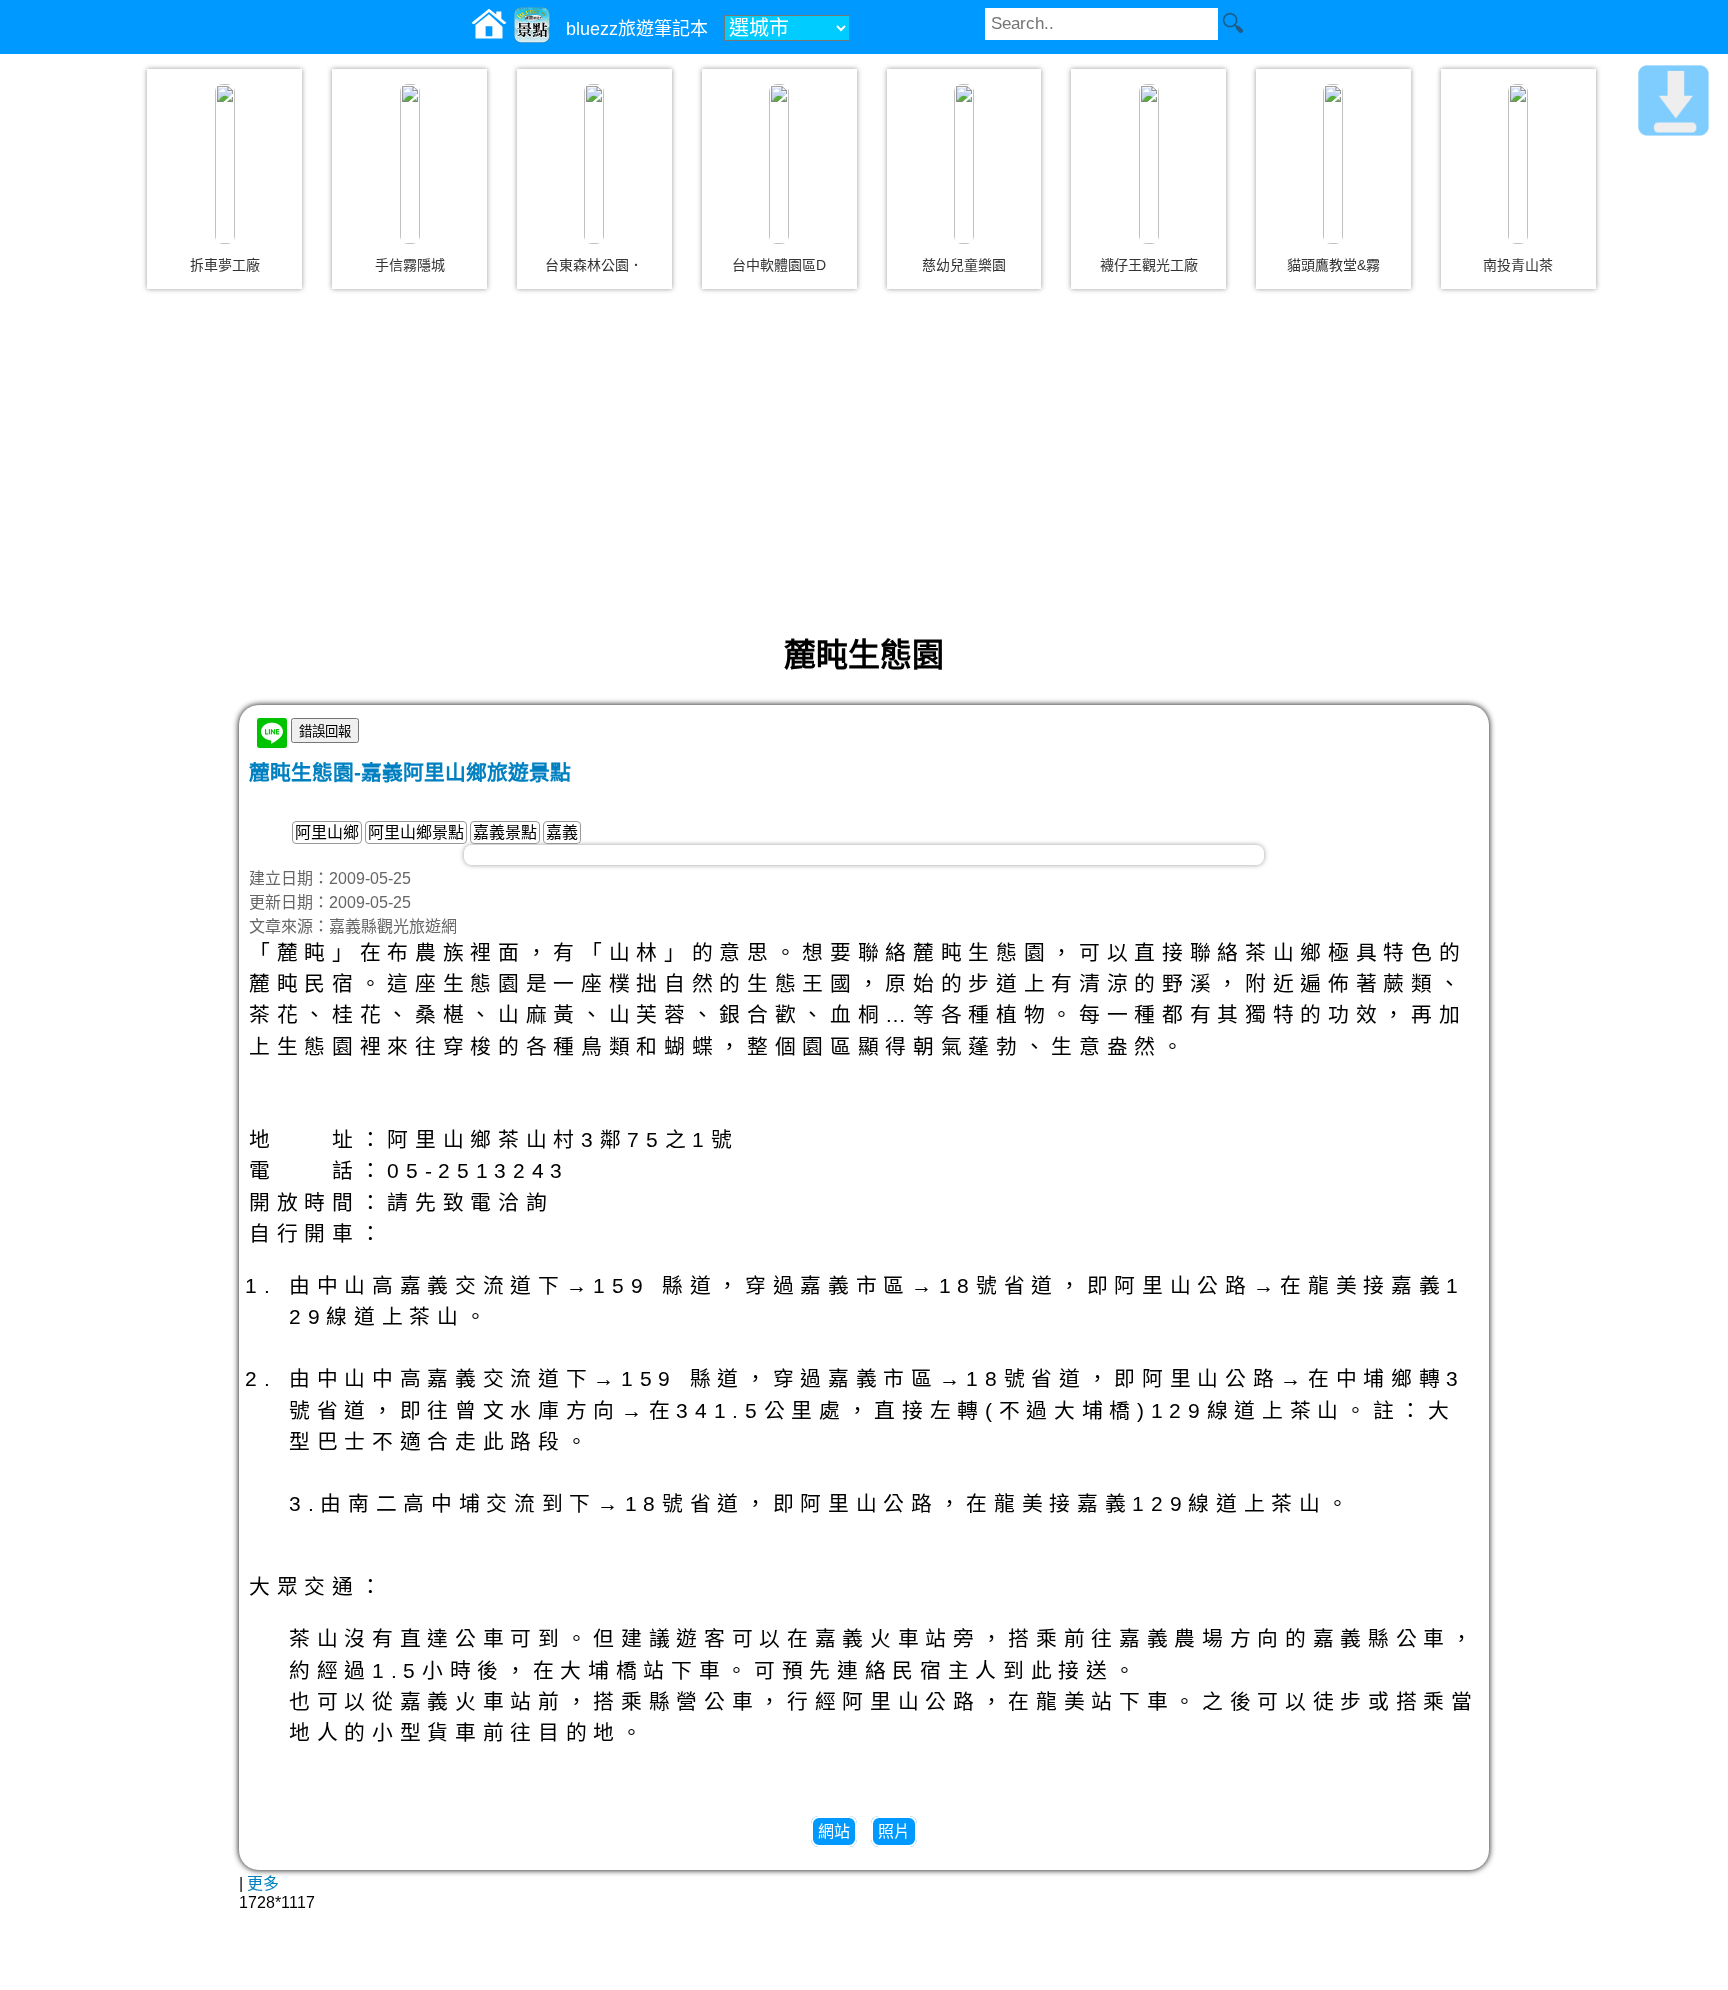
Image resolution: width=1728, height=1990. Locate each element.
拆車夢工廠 (225, 265)
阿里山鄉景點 (416, 832)
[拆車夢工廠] (225, 164)
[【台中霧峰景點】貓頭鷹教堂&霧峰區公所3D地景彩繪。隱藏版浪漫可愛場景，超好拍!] (1333, 164)
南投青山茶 (1518, 265)
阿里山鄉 (327, 832)
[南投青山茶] (1518, 164)
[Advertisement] (864, 459)
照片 (894, 1831)
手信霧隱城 (410, 265)
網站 (834, 1831)
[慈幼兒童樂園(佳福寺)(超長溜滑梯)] (964, 164)
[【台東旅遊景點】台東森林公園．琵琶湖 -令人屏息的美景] (594, 164)
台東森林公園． (594, 265)
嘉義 (562, 832)
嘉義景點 (505, 832)
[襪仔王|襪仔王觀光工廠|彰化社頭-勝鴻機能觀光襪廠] (1149, 164)
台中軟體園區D (779, 265)
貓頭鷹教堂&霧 (1333, 265)
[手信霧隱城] (410, 164)
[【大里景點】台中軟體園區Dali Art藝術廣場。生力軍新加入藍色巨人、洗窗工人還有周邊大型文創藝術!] (779, 164)
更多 (263, 1883)
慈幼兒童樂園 (964, 265)
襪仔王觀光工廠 (1149, 265)
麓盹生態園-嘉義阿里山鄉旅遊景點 (410, 772)
